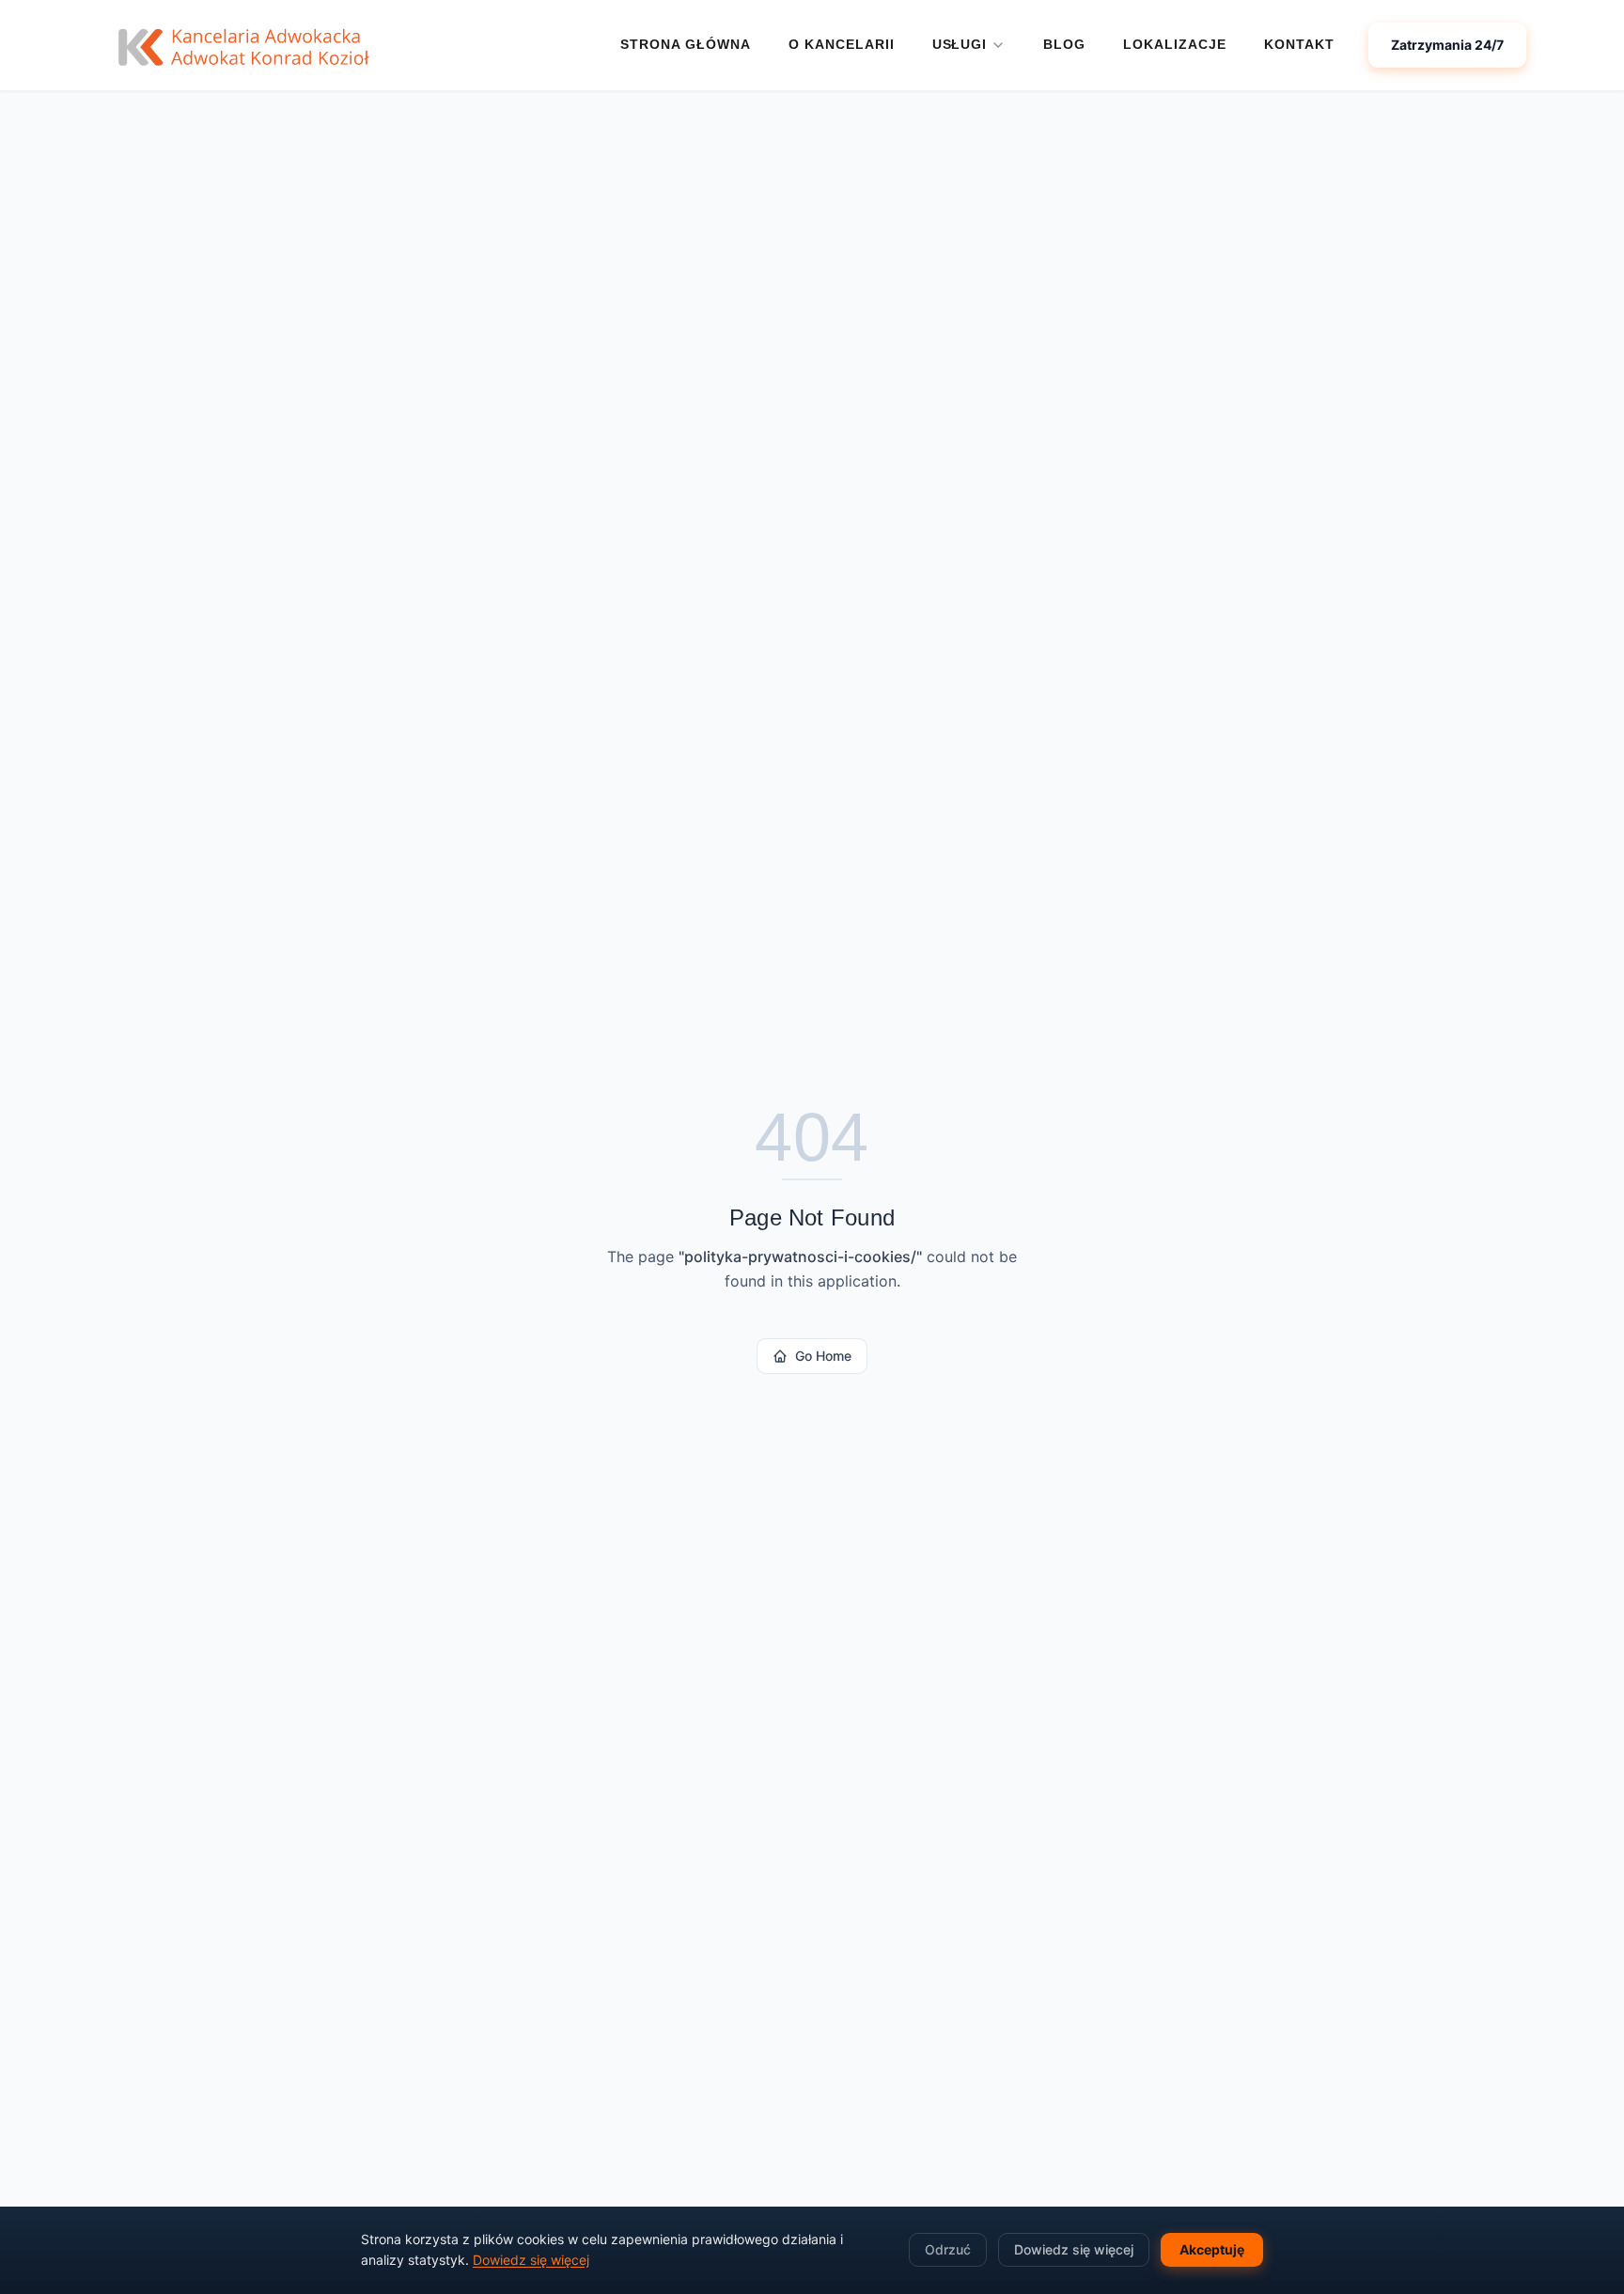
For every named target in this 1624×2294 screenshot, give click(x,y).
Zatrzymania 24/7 (1447, 45)
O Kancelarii (842, 44)
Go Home (823, 1356)
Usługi (960, 44)
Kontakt (1299, 44)
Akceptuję (1212, 2249)
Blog (1064, 44)
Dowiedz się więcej (531, 2260)
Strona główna (686, 44)
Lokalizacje (1175, 44)
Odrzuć (948, 2249)
